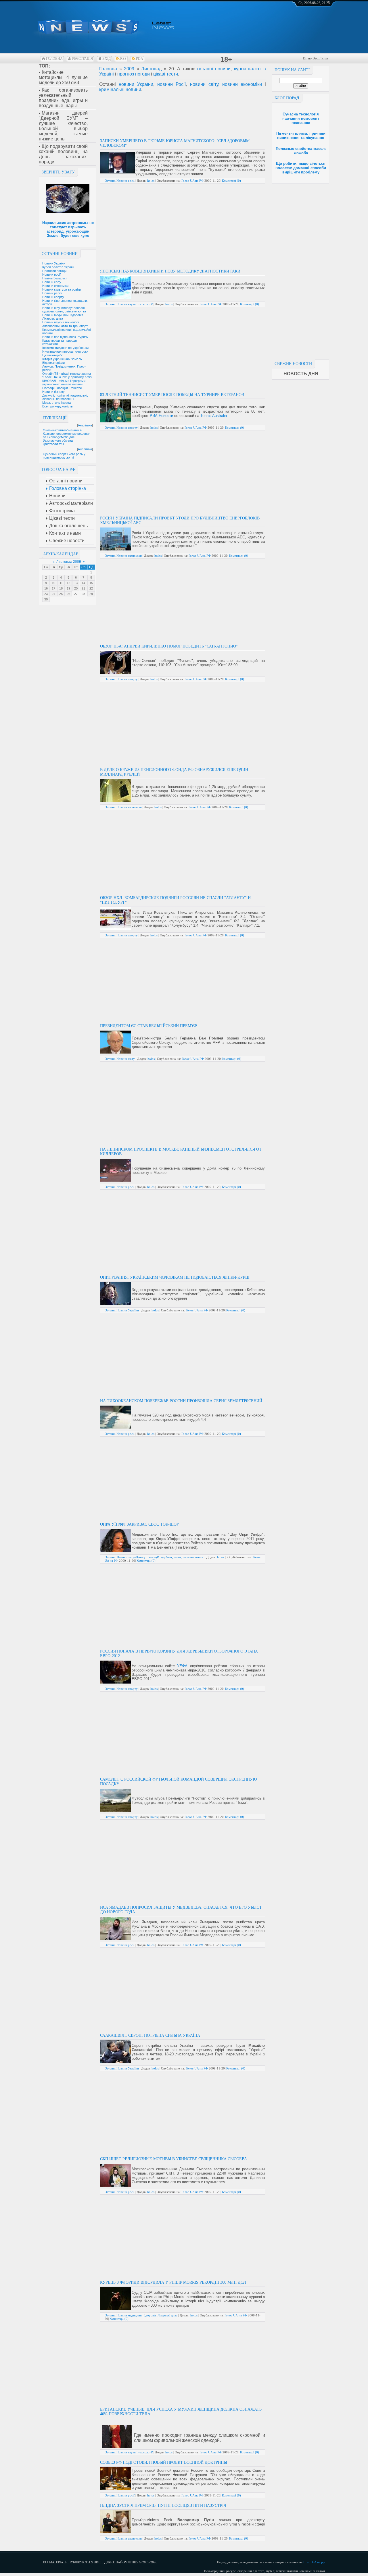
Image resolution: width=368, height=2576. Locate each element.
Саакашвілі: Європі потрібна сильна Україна (150, 2035)
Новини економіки (55, 286)
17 (53, 588)
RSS (123, 59)
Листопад (151, 69)
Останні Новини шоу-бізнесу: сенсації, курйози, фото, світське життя (154, 1557)
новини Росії (171, 84)
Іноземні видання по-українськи (65, 348)
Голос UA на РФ (192, 181)
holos (151, 181)
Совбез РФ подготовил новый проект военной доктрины (164, 2462)
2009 (129, 69)
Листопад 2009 (69, 562)
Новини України (54, 263)
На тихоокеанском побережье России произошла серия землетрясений (181, 1401)
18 (61, 588)
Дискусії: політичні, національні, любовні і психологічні (65, 397)
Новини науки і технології (61, 322)
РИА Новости (161, 416)
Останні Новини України (122, 1310)
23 (46, 594)
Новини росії (51, 275)
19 (68, 588)
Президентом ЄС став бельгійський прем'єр (148, 1026)
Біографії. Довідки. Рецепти (62, 388)
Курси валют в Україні (58, 267)
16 (46, 588)
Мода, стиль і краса (56, 403)
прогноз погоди (134, 74)
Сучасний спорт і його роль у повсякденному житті (64, 456)
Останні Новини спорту (121, 428)
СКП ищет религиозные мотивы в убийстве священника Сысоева (174, 2159)
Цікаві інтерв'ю (53, 355)
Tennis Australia (214, 416)
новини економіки (242, 84)
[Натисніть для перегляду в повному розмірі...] (118, 172)
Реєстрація (83, 59)
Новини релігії (52, 293)
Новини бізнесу (53, 392)
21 (83, 588)
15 (91, 583)
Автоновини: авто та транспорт (65, 326)
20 (76, 588)
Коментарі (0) (231, 181)
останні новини (214, 69)
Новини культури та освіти (62, 289)
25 (61, 594)
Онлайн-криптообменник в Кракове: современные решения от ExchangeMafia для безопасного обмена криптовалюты (67, 437)
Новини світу (52, 282)
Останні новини (60, 254)
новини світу (204, 84)
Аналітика (85, 425)
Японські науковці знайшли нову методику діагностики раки (170, 271)
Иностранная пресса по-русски (65, 351)
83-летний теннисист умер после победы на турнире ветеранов (172, 395)
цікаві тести (166, 74)
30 (46, 599)
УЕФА (182, 1666)
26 (68, 594)
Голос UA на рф (314, 2562)
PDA (140, 59)
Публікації (55, 418)
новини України (136, 84)
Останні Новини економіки (123, 556)
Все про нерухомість (57, 406)
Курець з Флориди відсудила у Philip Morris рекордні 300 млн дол (173, 2282)
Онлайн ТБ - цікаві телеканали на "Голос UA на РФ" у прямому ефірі (67, 375)
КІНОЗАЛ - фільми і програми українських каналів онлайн (64, 382)
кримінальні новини (120, 89)
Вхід (107, 59)
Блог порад (287, 98)
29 (91, 594)
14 (83, 583)
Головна (54, 59)
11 (61, 583)
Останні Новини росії (120, 181)
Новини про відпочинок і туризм (65, 337)
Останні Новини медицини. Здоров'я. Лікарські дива (141, 2315)
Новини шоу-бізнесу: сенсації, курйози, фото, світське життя (64, 310)
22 (91, 588)
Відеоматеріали (53, 363)
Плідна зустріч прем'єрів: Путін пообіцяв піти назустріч (163, 2506)
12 (68, 583)
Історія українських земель (62, 359)
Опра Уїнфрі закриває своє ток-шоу (140, 1524)
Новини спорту (53, 297)
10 (53, 583)
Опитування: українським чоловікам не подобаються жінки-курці (175, 1277)
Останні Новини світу (120, 1059)
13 (76, 583)
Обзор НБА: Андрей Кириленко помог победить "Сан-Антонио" (169, 646)
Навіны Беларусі (54, 278)
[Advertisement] (300, 270)
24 (53, 594)
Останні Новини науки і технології (129, 304)
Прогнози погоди (54, 271)
